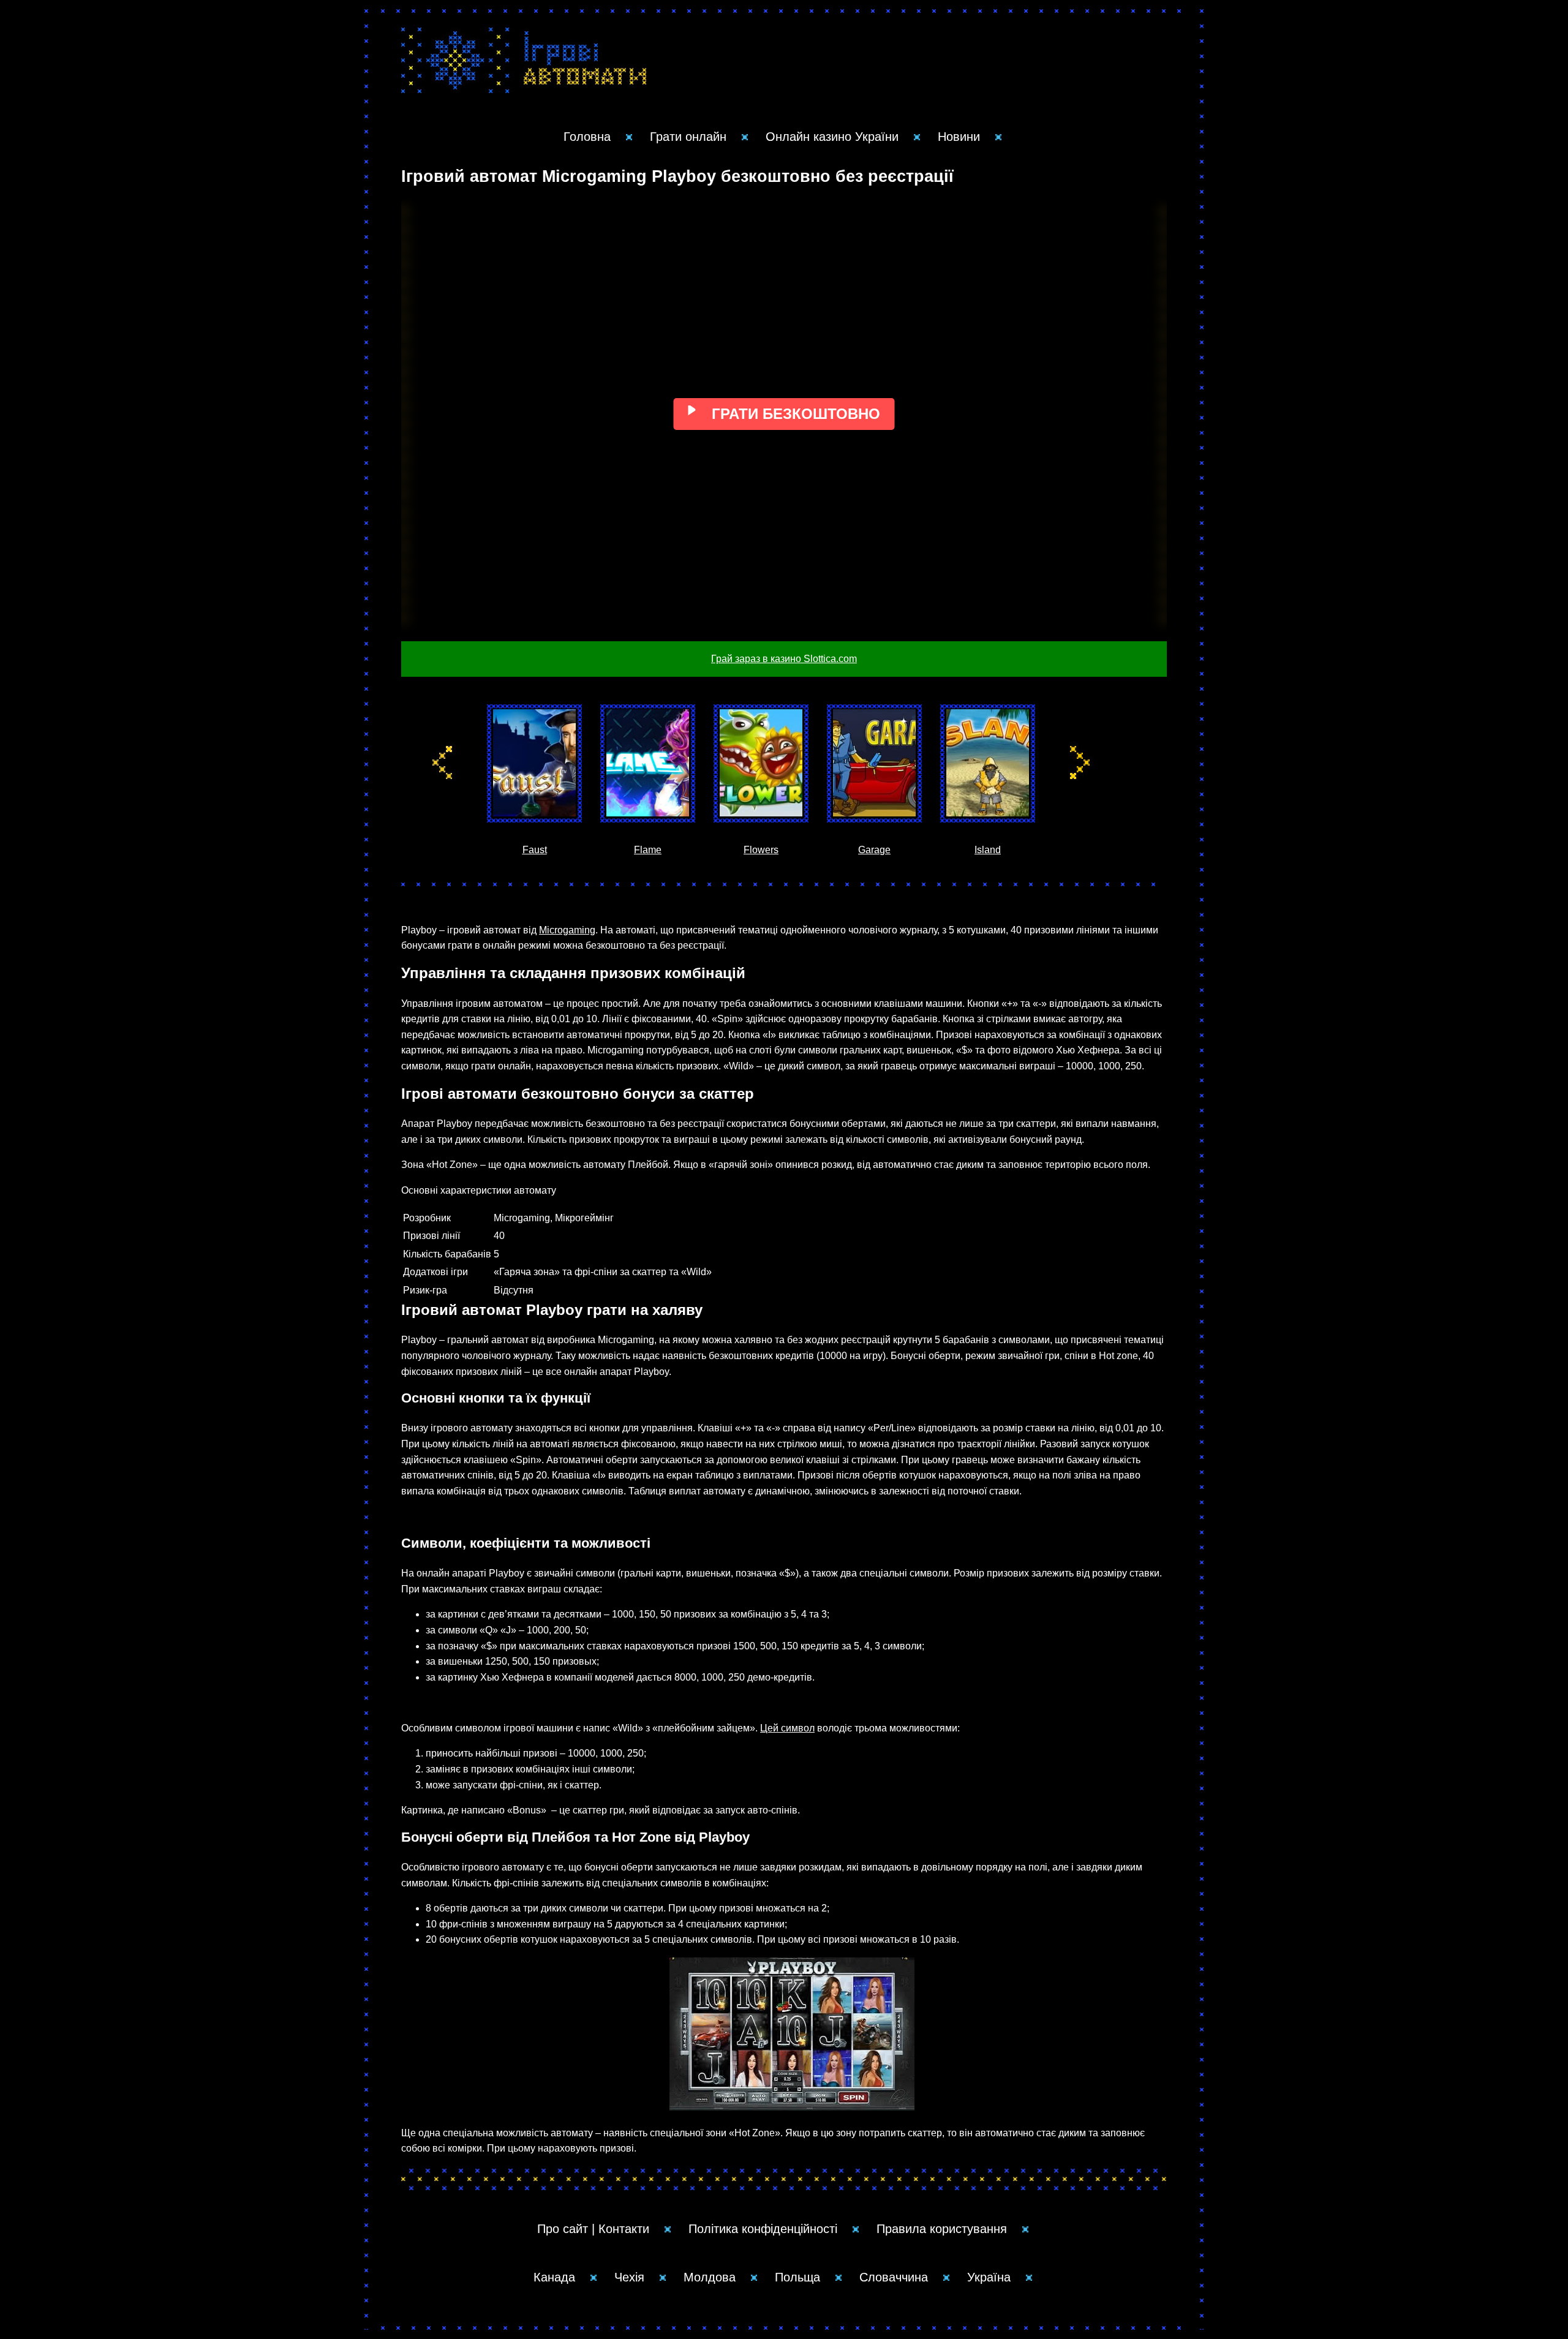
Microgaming (567, 930)
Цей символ (787, 1728)
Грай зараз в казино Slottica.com (784, 659)
